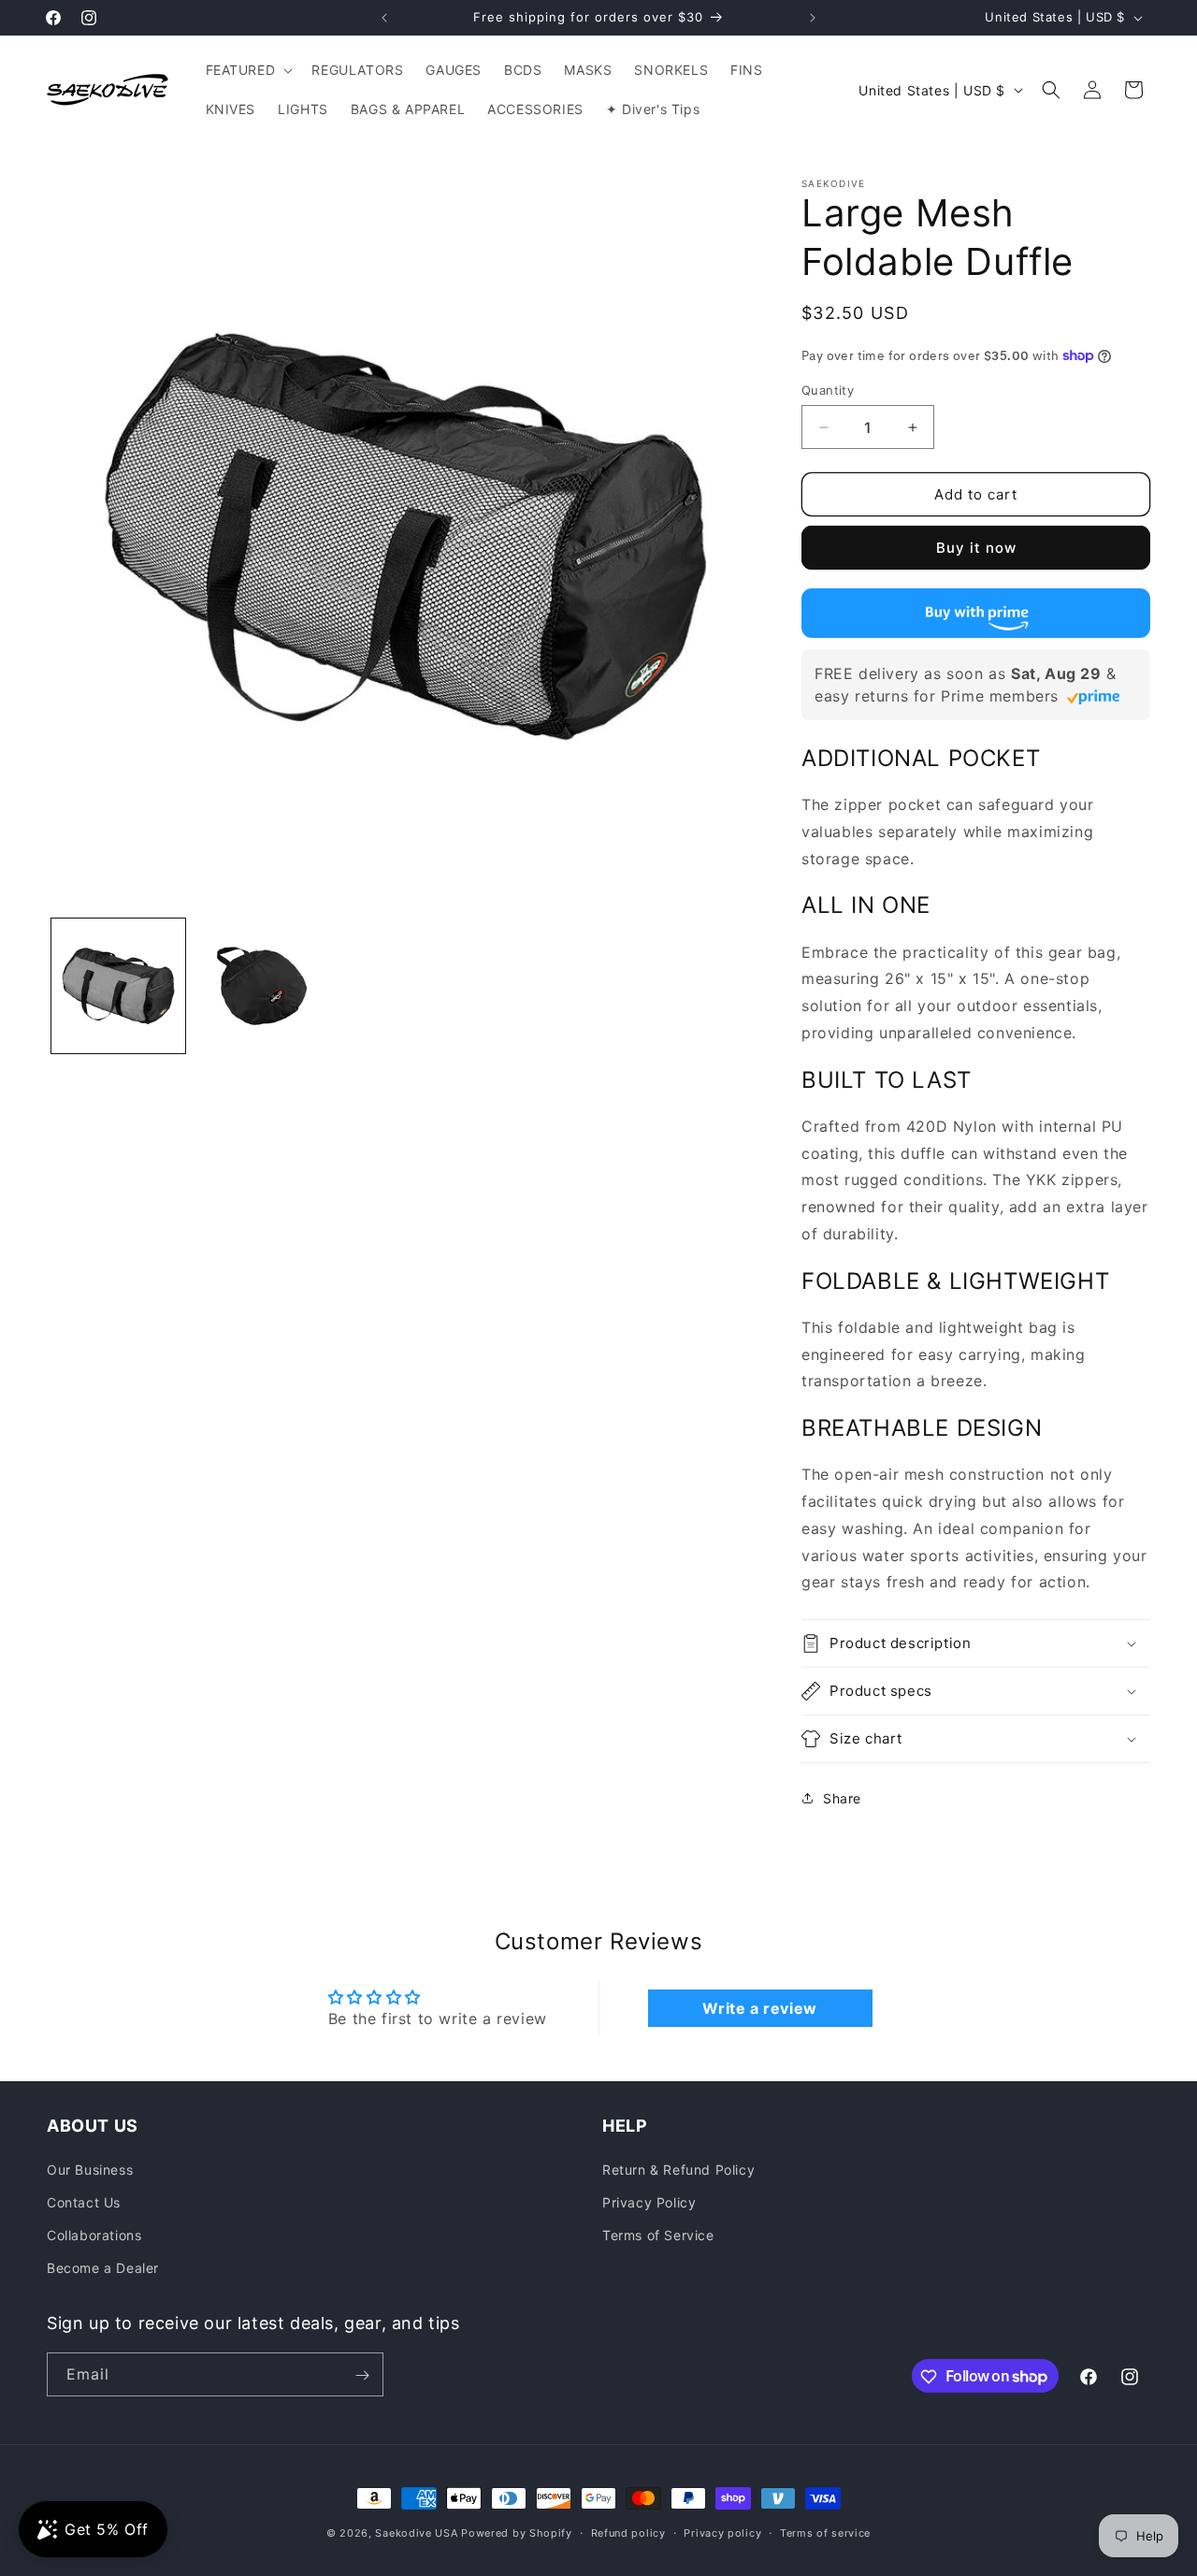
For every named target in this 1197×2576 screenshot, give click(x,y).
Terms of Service (658, 2235)
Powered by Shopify (517, 2533)
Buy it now (976, 548)
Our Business (90, 2169)
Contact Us (84, 2202)
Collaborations (94, 2235)
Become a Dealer (103, 2268)
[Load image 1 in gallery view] (118, 985)
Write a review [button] (759, 2008)
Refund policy (628, 2532)
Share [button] (842, 1798)
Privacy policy (722, 2532)
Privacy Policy (649, 2202)
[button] (248, 70)
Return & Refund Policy (678, 2169)
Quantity (828, 390)
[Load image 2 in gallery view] (261, 985)
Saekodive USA (416, 2533)
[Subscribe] (362, 2375)
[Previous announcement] (384, 18)
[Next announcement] (813, 18)
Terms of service (825, 2532)
